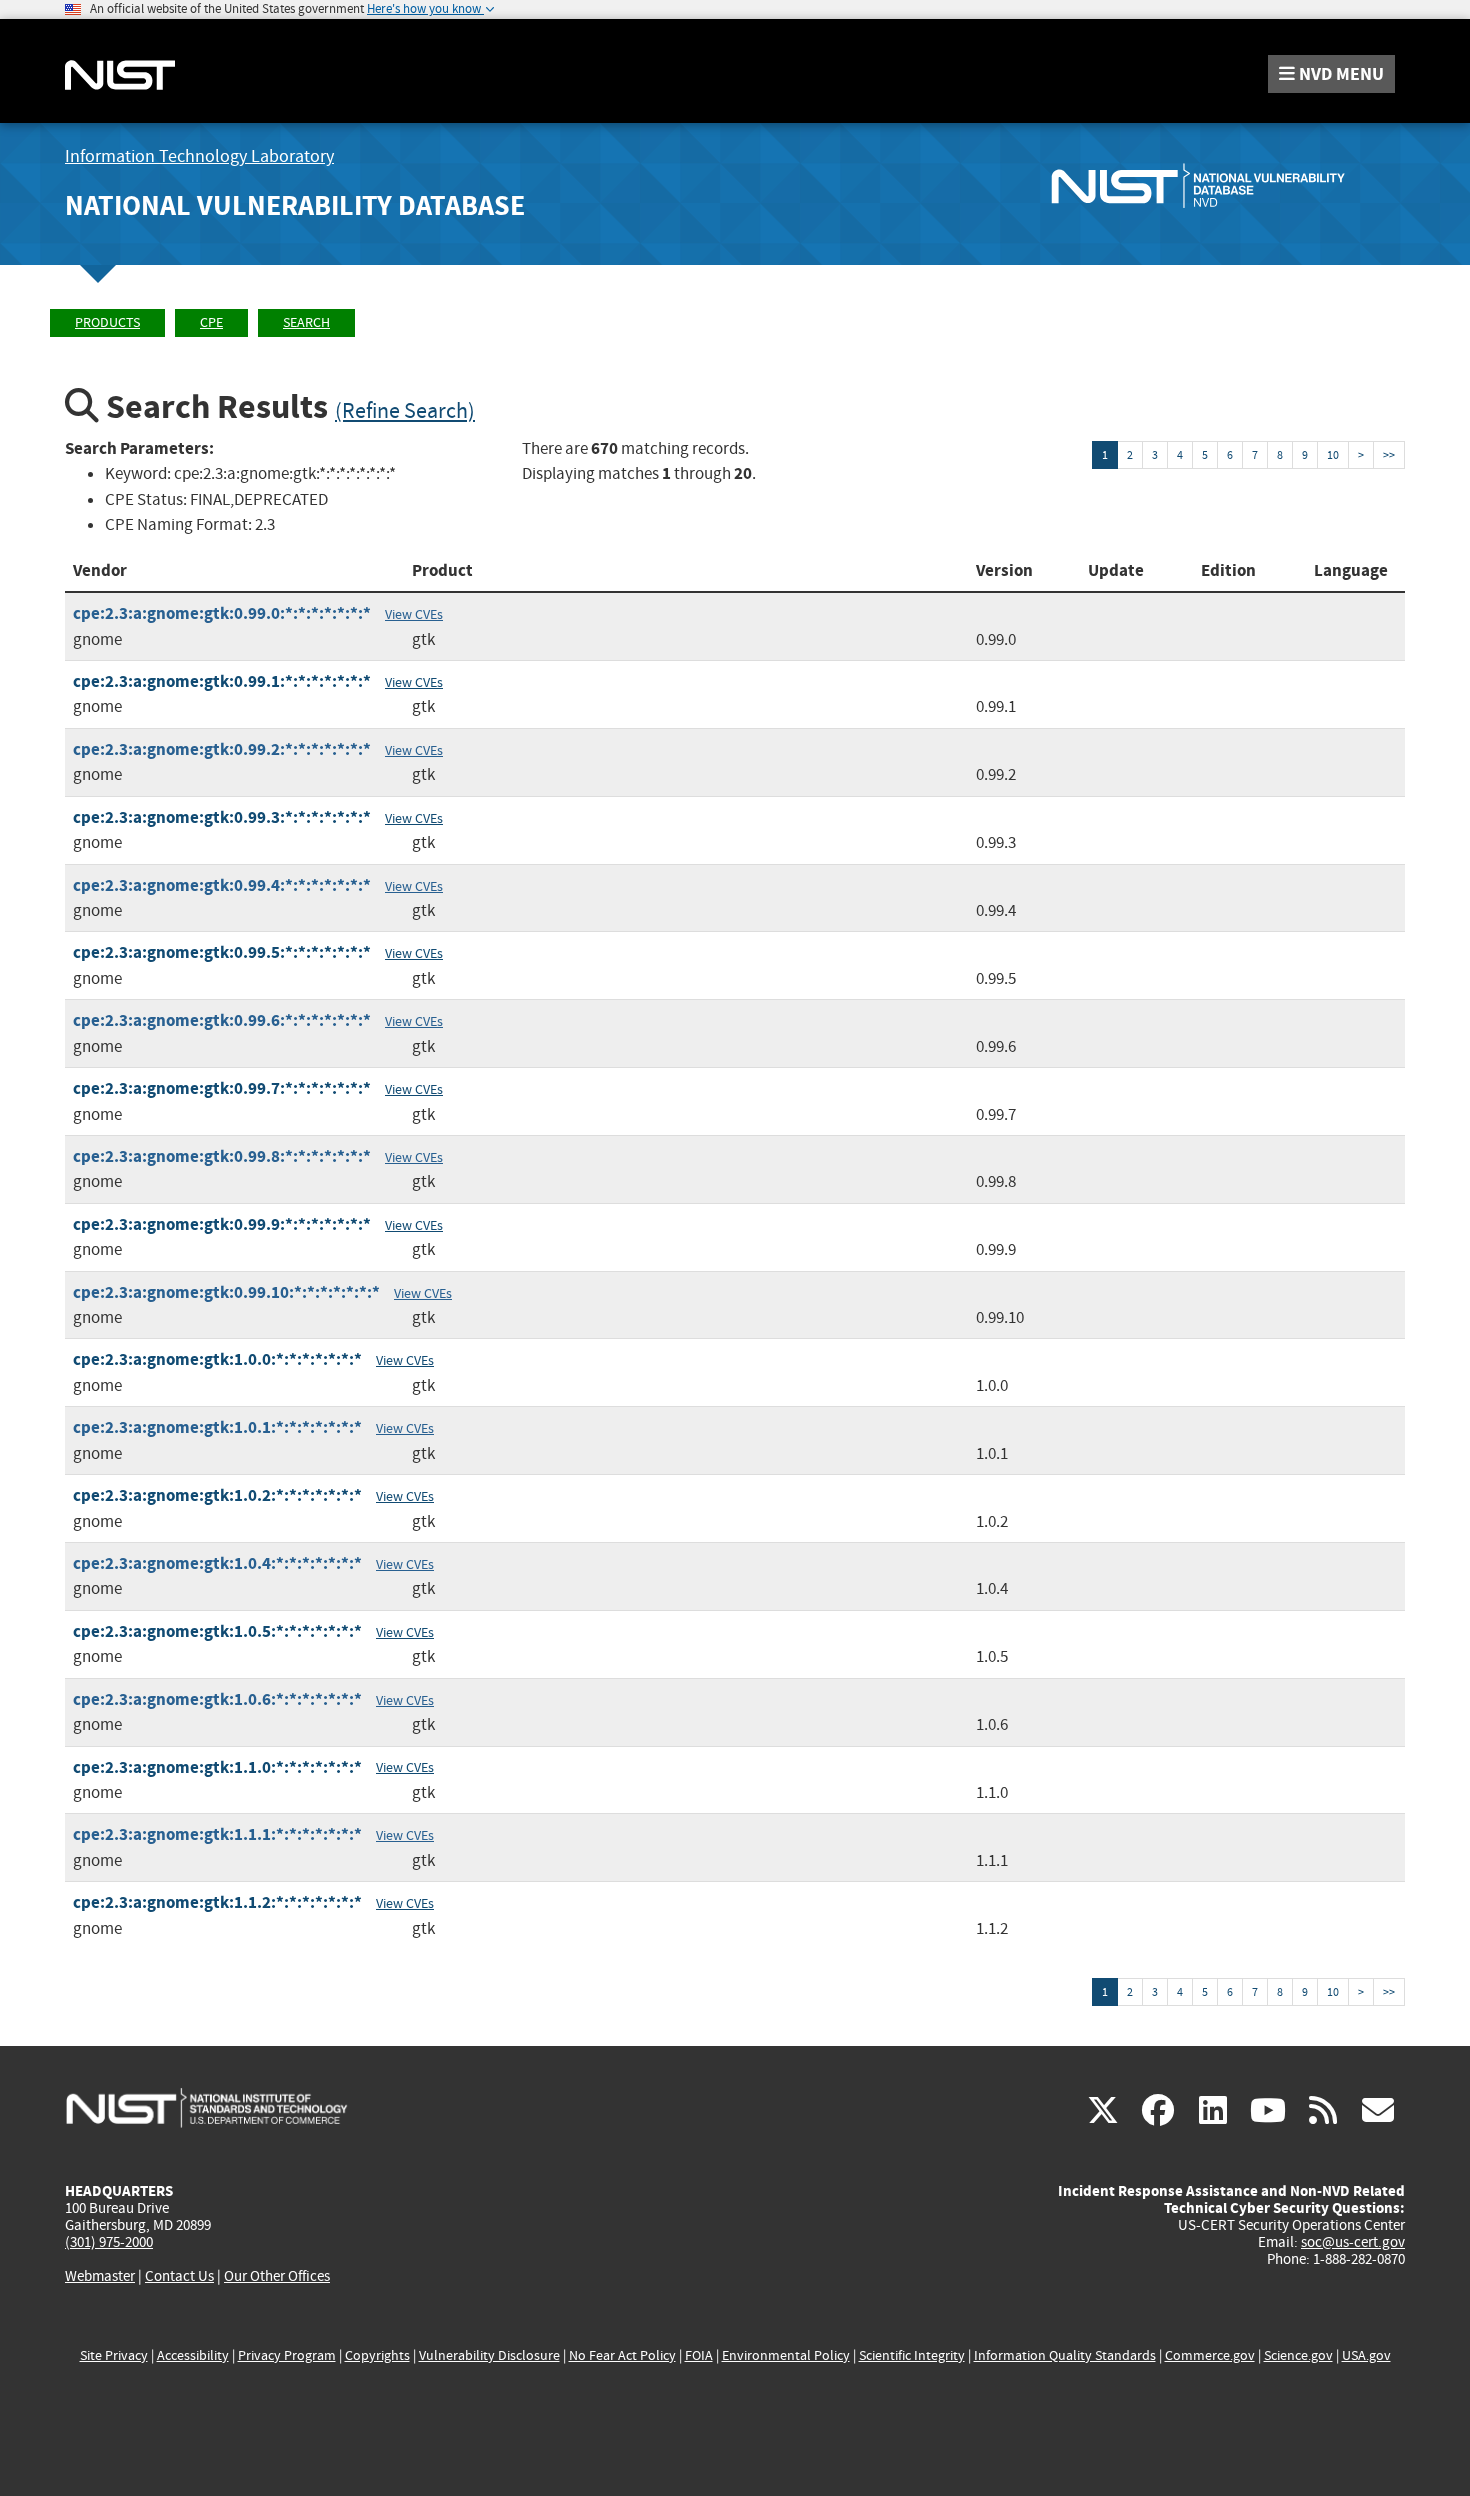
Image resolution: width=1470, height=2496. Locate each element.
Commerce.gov (1210, 2355)
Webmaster (100, 2276)
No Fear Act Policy (622, 2355)
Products (107, 322)
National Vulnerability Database (295, 205)
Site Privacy (114, 2355)
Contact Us (179, 2276)
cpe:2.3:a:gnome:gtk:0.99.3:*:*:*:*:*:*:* (222, 817)
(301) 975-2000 (109, 2242)
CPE (211, 322)
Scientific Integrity (912, 2355)
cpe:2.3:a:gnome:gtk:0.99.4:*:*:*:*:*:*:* (222, 885)
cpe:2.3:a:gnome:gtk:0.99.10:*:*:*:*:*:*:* (226, 1292)
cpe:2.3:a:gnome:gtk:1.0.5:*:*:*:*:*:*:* (217, 1631)
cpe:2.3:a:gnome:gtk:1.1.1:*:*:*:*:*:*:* (217, 1834)
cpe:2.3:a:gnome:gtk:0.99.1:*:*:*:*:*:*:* (222, 681)
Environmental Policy (786, 2355)
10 (1333, 455)
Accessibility (193, 2355)
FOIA (699, 2355)
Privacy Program (287, 2355)
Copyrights (377, 2355)
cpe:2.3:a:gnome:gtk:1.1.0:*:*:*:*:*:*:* (217, 1767)
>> (1389, 455)
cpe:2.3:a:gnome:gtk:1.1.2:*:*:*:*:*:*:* (217, 1902)
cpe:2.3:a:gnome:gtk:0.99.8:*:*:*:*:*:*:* (222, 1156)
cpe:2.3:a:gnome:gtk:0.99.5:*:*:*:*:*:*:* (222, 952)
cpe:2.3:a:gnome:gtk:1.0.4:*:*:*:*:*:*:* (217, 1563)
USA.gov (1366, 2355)
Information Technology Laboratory (199, 156)
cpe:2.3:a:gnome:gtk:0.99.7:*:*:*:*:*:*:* (222, 1088)
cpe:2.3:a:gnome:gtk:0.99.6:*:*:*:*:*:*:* (222, 1020)
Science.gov (1298, 2355)
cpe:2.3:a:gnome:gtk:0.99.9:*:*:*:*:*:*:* (222, 1224)
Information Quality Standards (1065, 2355)
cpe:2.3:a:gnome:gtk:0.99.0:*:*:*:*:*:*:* (222, 613)
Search (306, 322)
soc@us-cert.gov (1353, 2242)
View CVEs (414, 614)
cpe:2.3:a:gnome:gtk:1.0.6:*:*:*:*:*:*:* (217, 1699)
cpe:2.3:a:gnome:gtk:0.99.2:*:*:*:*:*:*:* (222, 749)
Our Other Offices (277, 2276)
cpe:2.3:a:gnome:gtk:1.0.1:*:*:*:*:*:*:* (217, 1427)
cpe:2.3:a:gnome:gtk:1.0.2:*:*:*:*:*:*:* (217, 1495)
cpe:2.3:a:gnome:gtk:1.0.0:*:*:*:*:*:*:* (217, 1359)
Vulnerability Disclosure (489, 2355)
